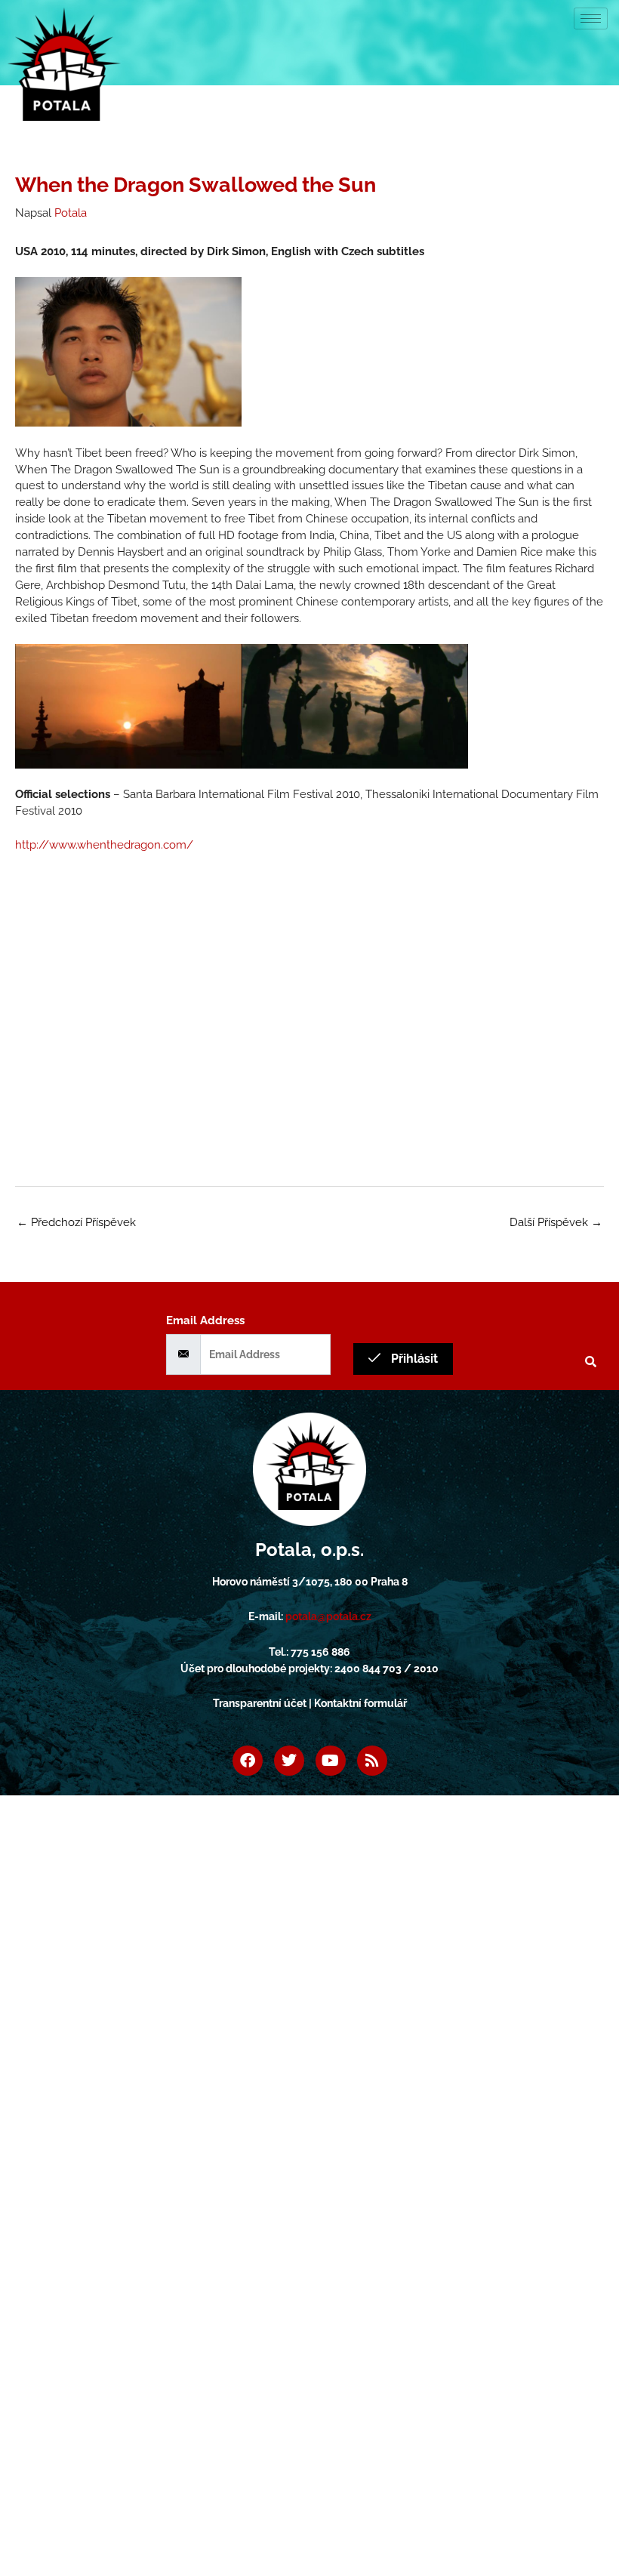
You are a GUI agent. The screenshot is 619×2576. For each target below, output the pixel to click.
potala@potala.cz (328, 1616)
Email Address (205, 1320)
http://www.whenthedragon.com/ (104, 844)
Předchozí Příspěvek (76, 1222)
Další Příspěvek (556, 1222)
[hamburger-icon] (591, 18)
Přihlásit (413, 1359)
